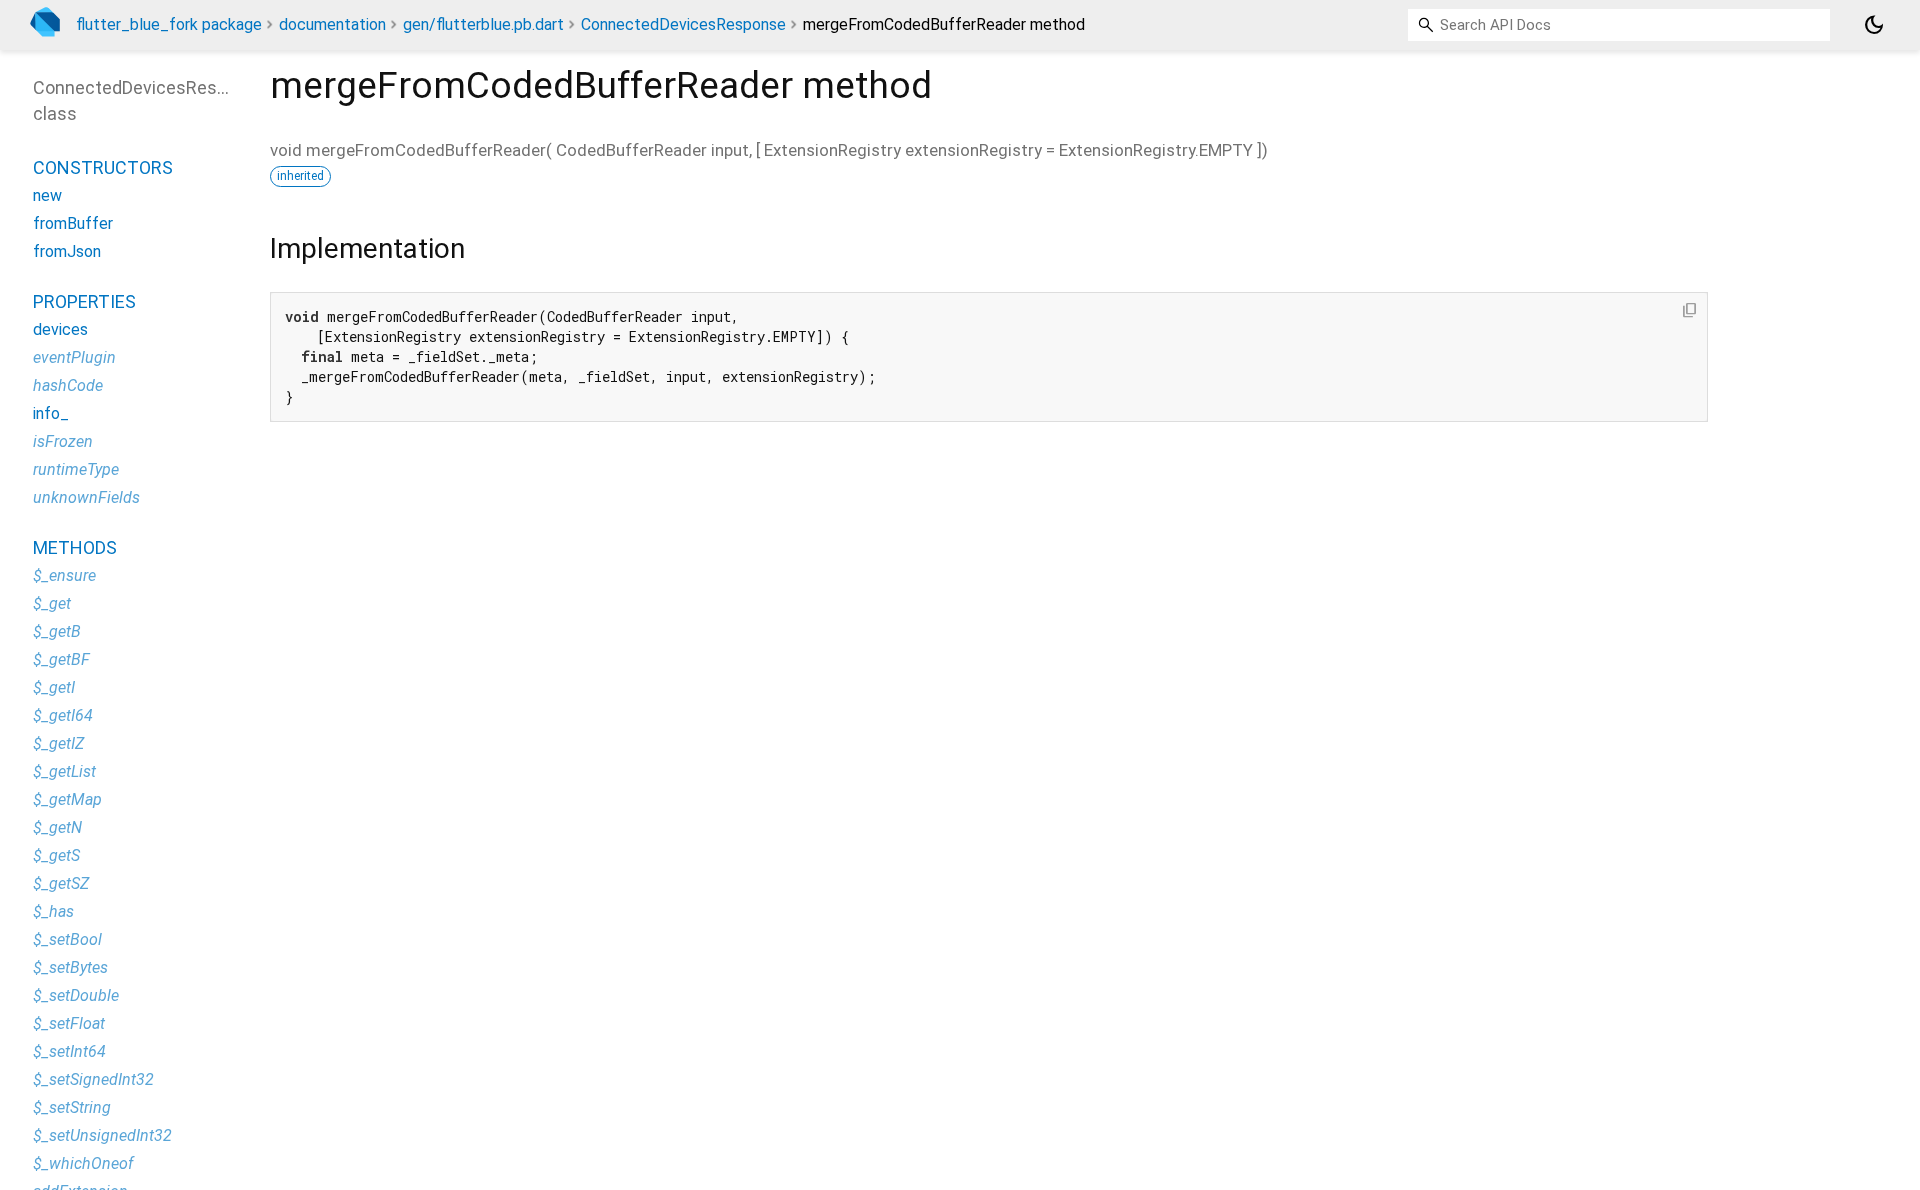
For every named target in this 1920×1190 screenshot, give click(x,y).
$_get (52, 603)
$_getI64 (63, 715)
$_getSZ (61, 883)
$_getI (54, 687)
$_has (53, 911)
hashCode (68, 385)
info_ (51, 413)
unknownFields (86, 497)
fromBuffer (73, 223)
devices (60, 329)
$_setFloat (69, 1023)
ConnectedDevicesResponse (683, 24)
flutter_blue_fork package (169, 24)
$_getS (56, 855)
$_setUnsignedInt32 (102, 1135)
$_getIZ (58, 743)
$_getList (64, 771)
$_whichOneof (83, 1163)
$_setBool (67, 939)
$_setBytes (70, 967)
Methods (75, 547)
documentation (332, 24)
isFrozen (63, 441)
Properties (84, 301)
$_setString (72, 1107)
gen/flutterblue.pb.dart (483, 24)
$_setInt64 (69, 1051)
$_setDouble (76, 995)
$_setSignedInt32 (93, 1079)
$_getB (57, 631)
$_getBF (61, 659)
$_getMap (67, 799)
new (47, 195)
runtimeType (76, 469)
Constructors (103, 167)
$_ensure (64, 575)
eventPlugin (74, 357)
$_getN (57, 827)
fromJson (67, 251)
